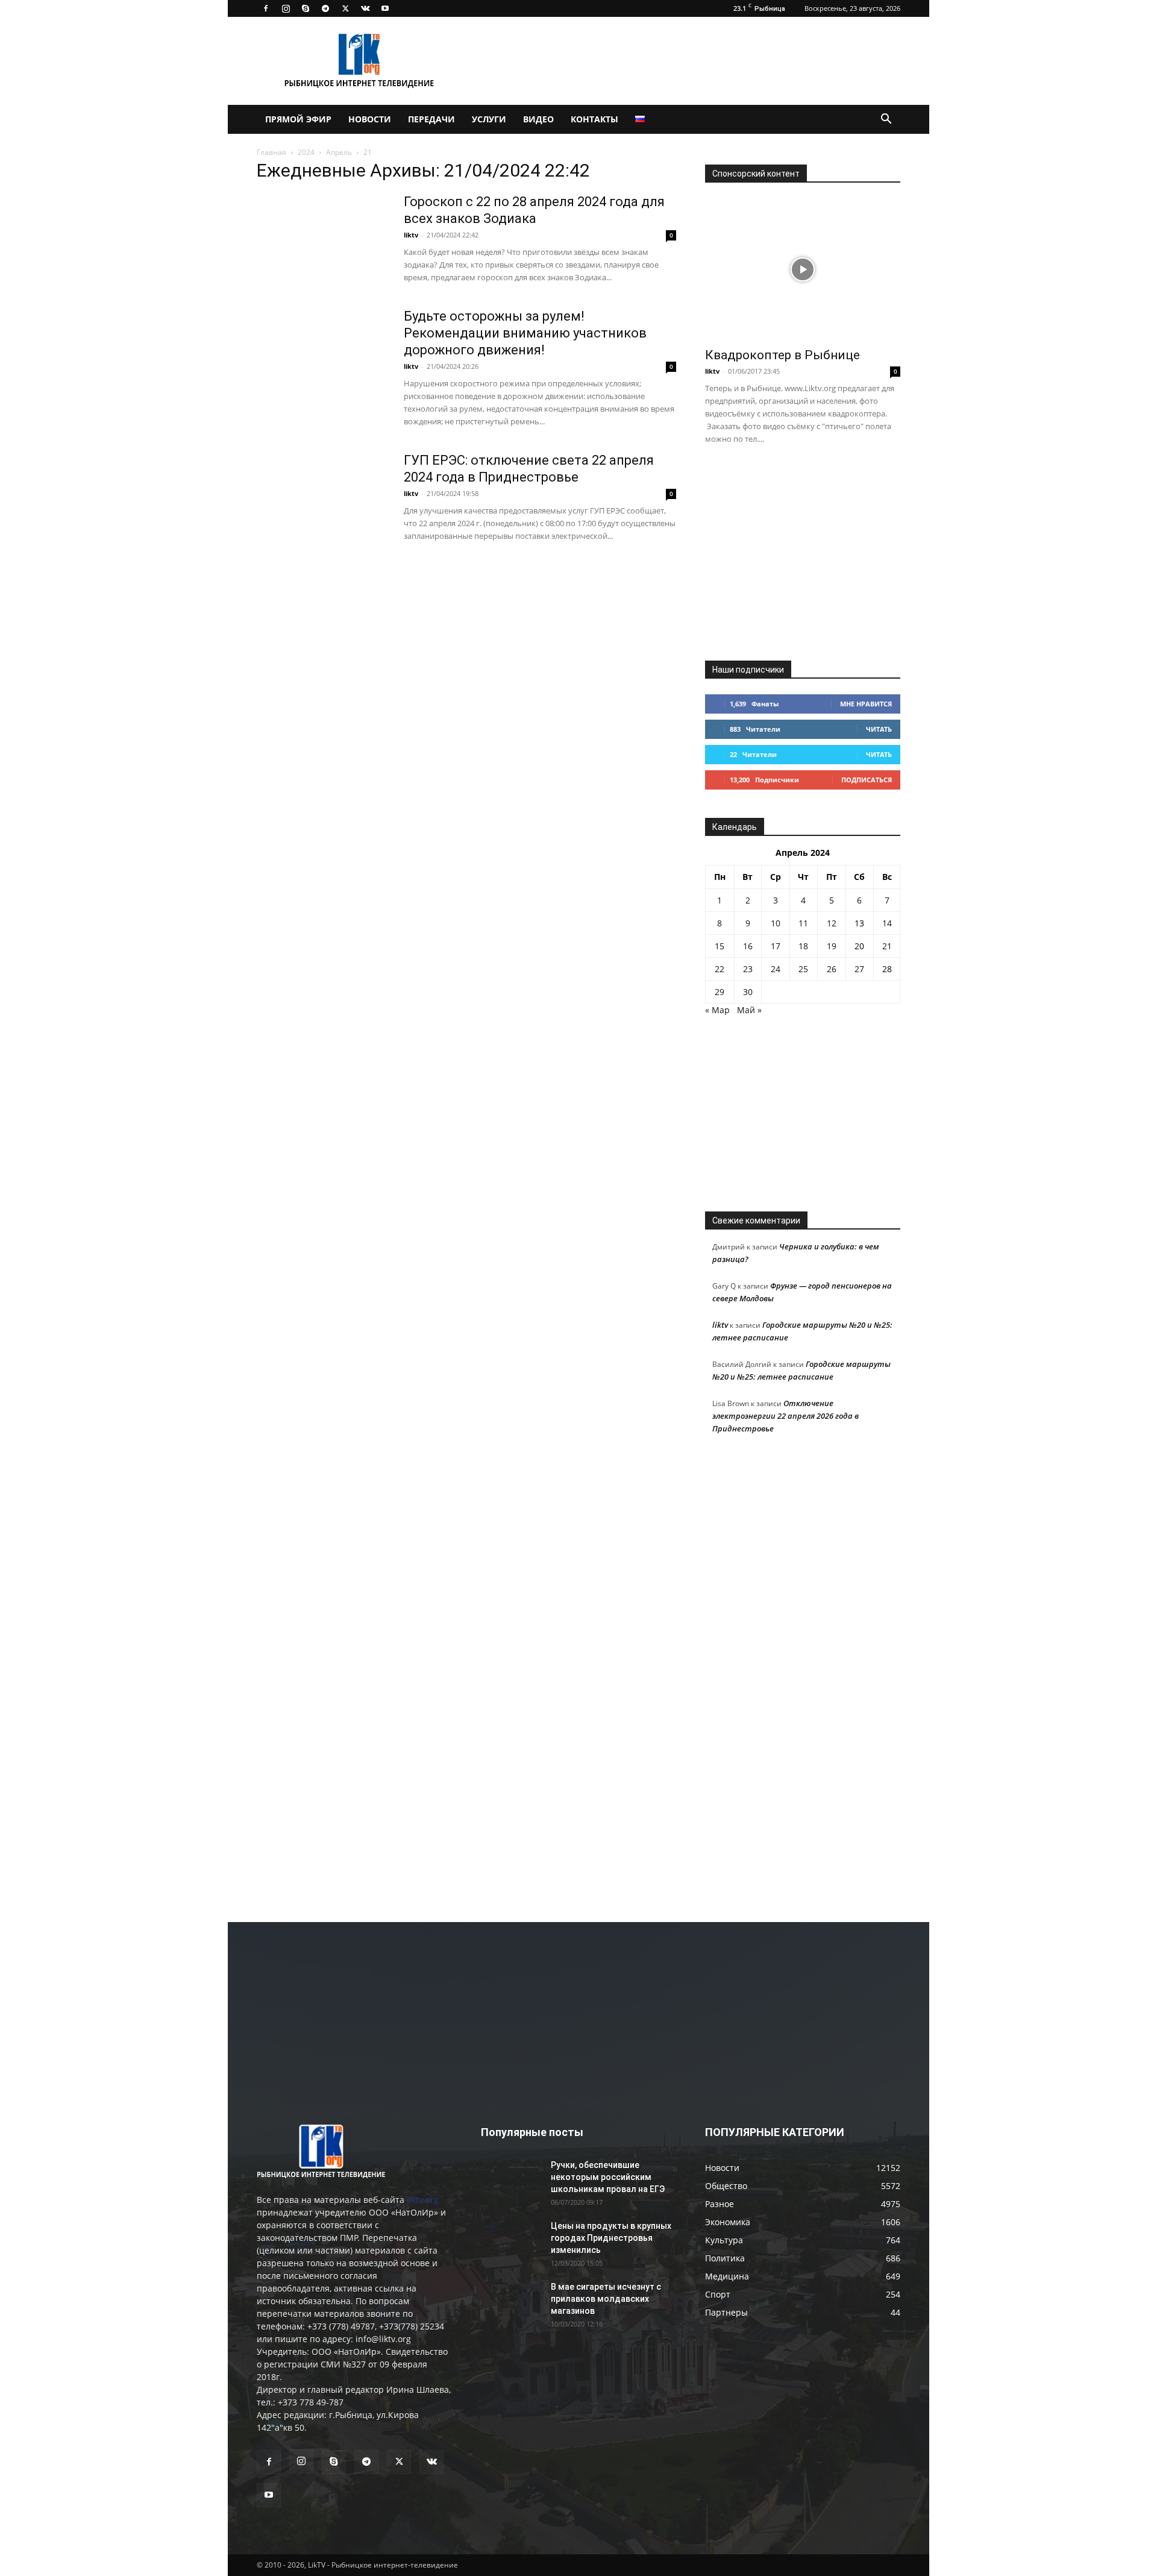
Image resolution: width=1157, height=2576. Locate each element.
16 (748, 946)
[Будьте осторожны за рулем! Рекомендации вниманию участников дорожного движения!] (322, 353)
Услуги (489, 119)
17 (776, 946)
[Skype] (306, 8)
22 (720, 969)
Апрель (339, 152)
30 (748, 992)
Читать (879, 729)
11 (803, 923)
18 (803, 946)
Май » (749, 1010)
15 (720, 946)
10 (776, 923)
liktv (411, 235)
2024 (306, 152)
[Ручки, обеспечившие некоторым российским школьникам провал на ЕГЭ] (511, 2180)
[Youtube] (385, 8)
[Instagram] (286, 8)
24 (776, 969)
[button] (886, 120)
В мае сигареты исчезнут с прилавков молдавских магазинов (606, 2299)
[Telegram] (325, 8)
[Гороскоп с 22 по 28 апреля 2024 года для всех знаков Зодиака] (322, 239)
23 (748, 969)
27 (859, 969)
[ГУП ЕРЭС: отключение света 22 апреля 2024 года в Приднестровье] (322, 497)
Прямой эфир (298, 119)
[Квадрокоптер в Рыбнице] (803, 269)
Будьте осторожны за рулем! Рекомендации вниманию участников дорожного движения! (525, 333)
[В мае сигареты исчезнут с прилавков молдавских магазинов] (511, 2302)
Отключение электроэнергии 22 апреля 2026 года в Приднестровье (785, 1416)
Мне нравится (866, 704)
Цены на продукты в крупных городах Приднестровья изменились (611, 2238)
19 (832, 946)
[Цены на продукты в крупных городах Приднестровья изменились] (511, 2241)
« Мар (717, 1010)
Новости (370, 119)
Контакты (594, 119)
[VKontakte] (365, 8)
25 (803, 969)
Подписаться (867, 780)
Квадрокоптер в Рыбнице (782, 355)
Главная (271, 152)
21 (887, 946)
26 (832, 969)
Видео (538, 119)
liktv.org (423, 2200)
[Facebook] (266, 8)
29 (720, 992)
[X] (345, 8)
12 (832, 923)
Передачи (431, 119)
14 (887, 923)
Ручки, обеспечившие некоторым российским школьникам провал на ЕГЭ (608, 2177)
